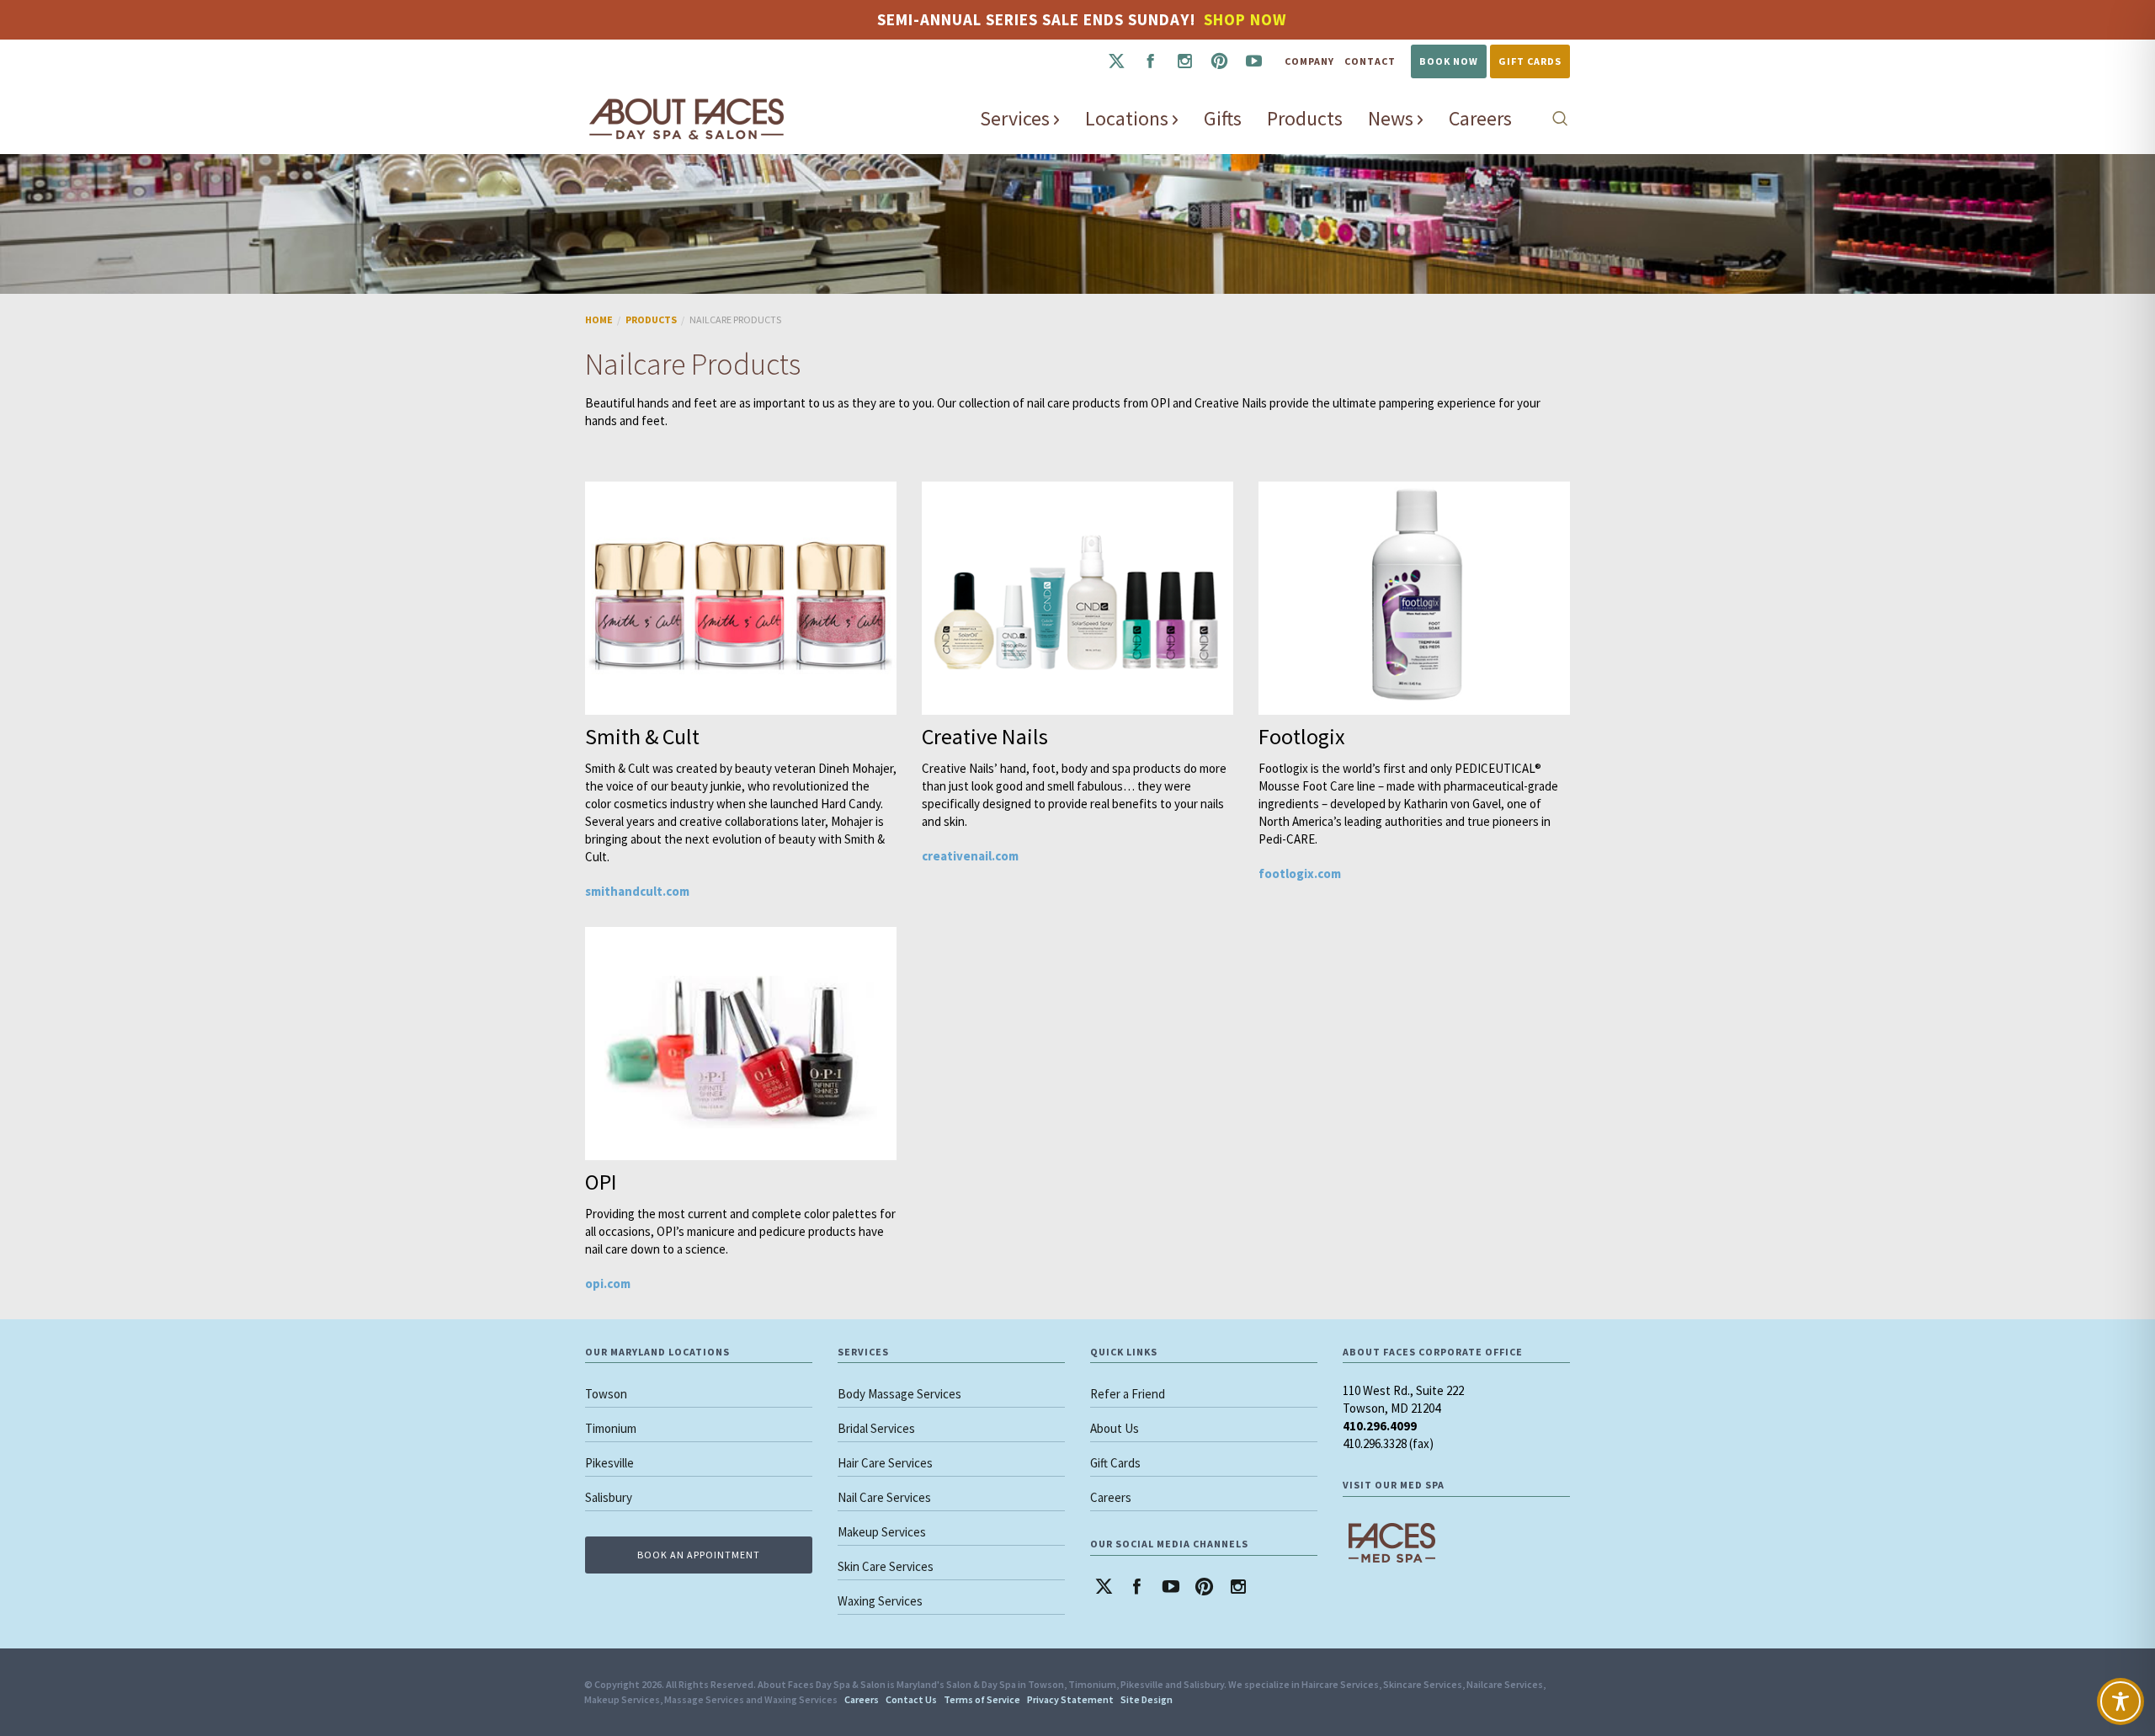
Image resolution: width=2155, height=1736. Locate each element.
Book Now (1449, 61)
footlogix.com (1300, 873)
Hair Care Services (885, 1463)
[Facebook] (1150, 61)
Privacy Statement (1070, 1699)
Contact (1370, 61)
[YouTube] (1254, 61)
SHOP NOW (1245, 19)
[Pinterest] (1219, 61)
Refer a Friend (1128, 1394)
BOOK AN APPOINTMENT (699, 1555)
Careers (1111, 1497)
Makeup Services (882, 1532)
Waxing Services (880, 1601)
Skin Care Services (886, 1566)
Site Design (1147, 1699)
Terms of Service (982, 1699)
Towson (606, 1394)
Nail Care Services (884, 1497)
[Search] (1560, 118)
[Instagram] (1185, 61)
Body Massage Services (899, 1394)
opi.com (608, 1283)
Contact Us (911, 1699)
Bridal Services (876, 1428)
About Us (1115, 1428)
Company (1309, 61)
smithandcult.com (637, 891)
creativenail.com (970, 856)
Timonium (611, 1428)
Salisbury (609, 1497)
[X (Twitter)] (1116, 61)
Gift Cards (1530, 61)
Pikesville (609, 1463)
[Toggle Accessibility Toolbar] (2120, 1701)
